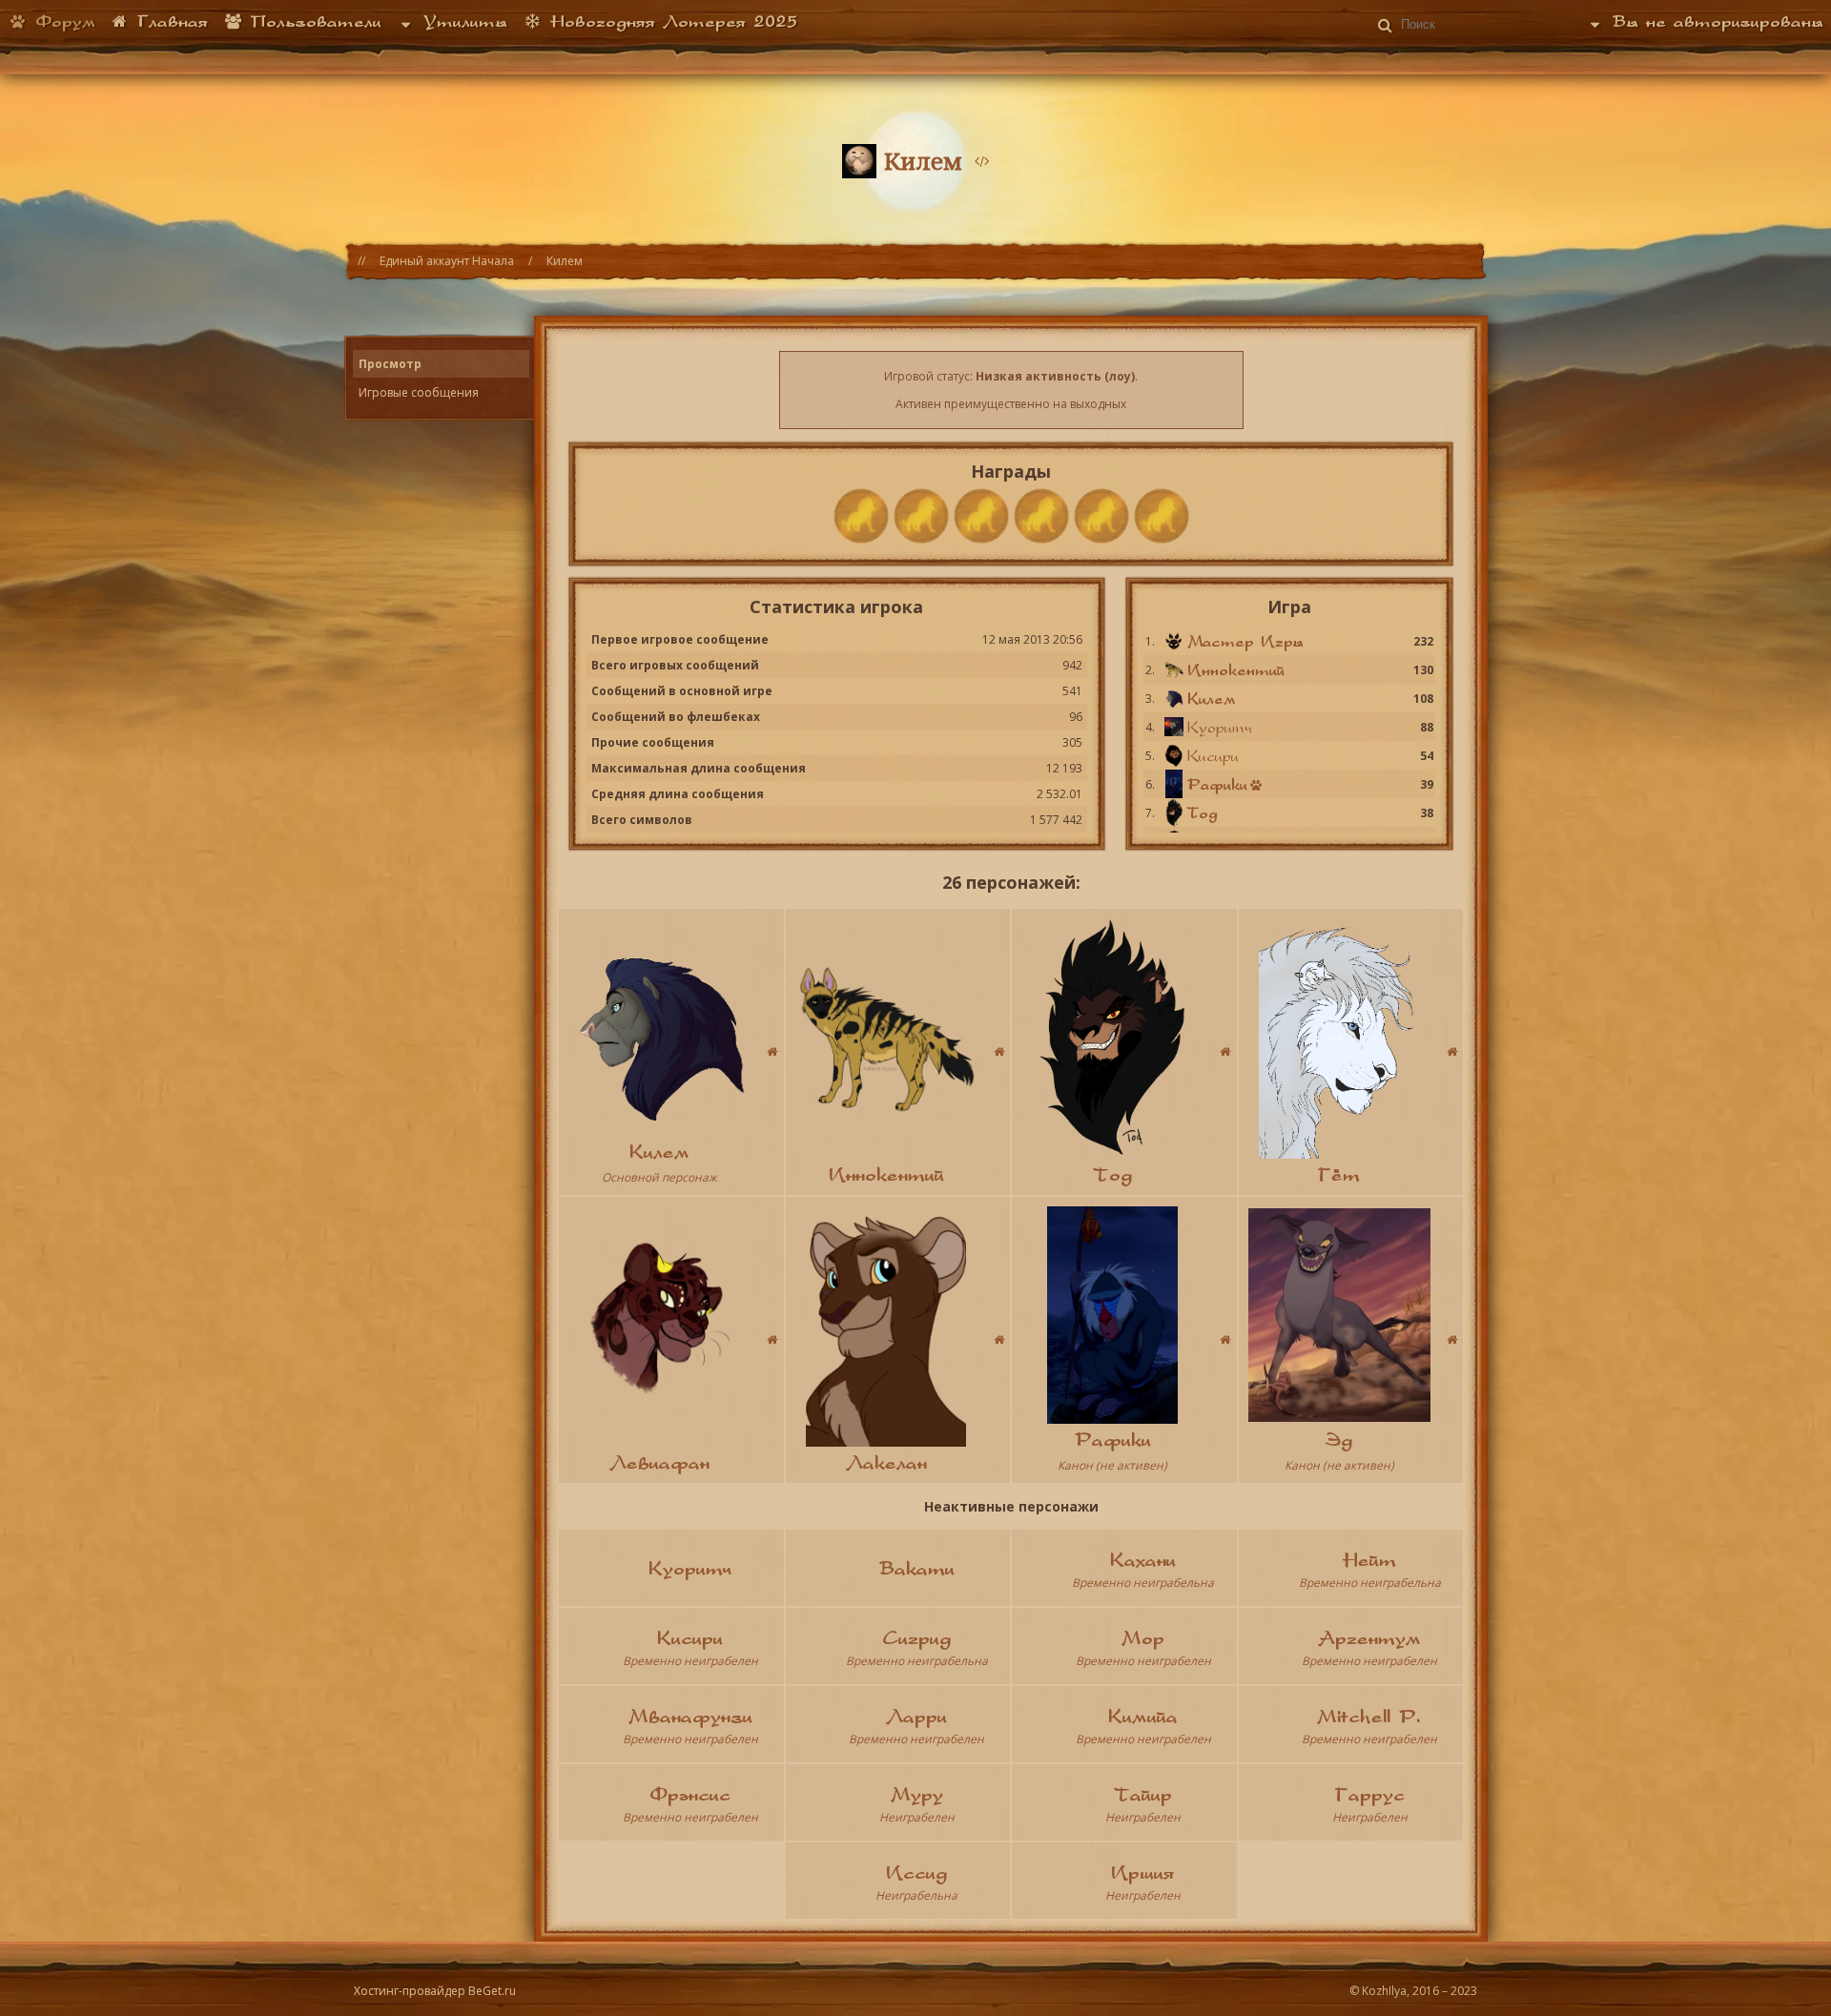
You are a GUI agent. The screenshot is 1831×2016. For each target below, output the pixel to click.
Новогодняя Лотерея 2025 (670, 21)
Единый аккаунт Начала (447, 261)
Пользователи (312, 21)
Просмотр (390, 364)
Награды (1011, 471)
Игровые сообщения (419, 392)
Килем (565, 261)
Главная (169, 21)
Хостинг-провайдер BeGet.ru (435, 1991)
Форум (62, 21)
